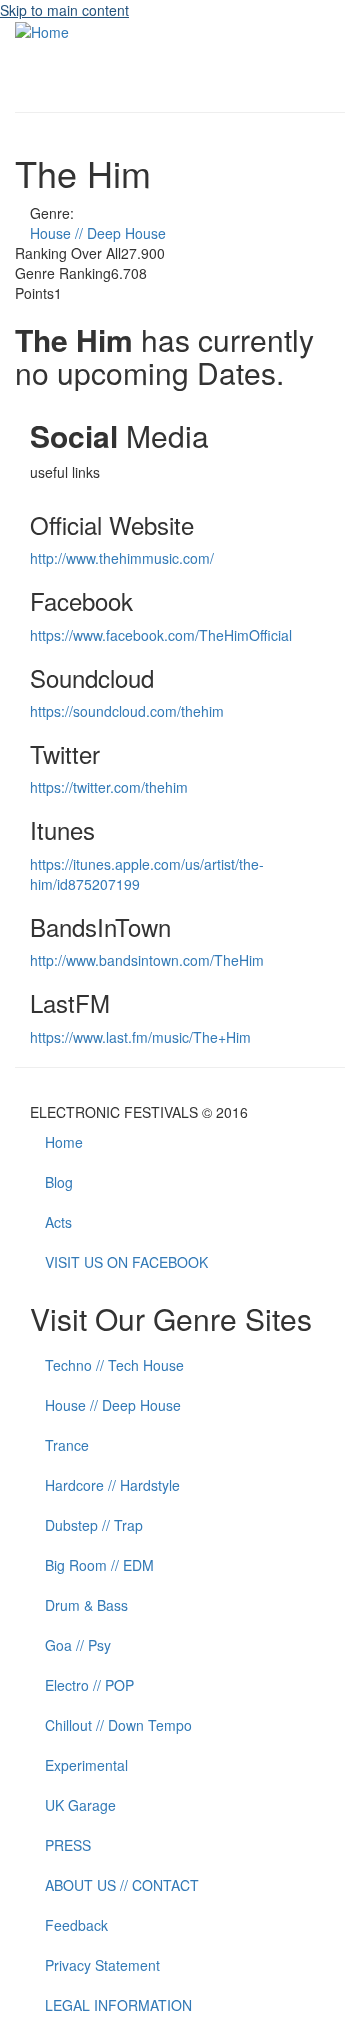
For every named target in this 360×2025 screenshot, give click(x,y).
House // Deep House (98, 233)
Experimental (86, 1765)
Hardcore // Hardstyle (112, 1485)
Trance (67, 1445)
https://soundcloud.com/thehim (127, 711)
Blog (59, 1182)
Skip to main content (64, 10)
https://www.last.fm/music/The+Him (140, 1037)
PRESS (68, 1845)
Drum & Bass (86, 1605)
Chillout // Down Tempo (118, 1725)
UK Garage (80, 1805)
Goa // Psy (78, 1645)
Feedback (76, 1925)
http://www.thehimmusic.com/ (122, 558)
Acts (58, 1222)
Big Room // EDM (99, 1565)
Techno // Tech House (114, 1365)
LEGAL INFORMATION (118, 2005)
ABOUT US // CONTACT (122, 1885)
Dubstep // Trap (94, 1525)
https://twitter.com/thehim (109, 787)
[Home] (42, 30)
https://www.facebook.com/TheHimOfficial (161, 635)
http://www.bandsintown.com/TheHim (147, 960)
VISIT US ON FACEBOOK (126, 1262)
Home (64, 1142)
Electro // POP (89, 1685)
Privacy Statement (102, 1965)
